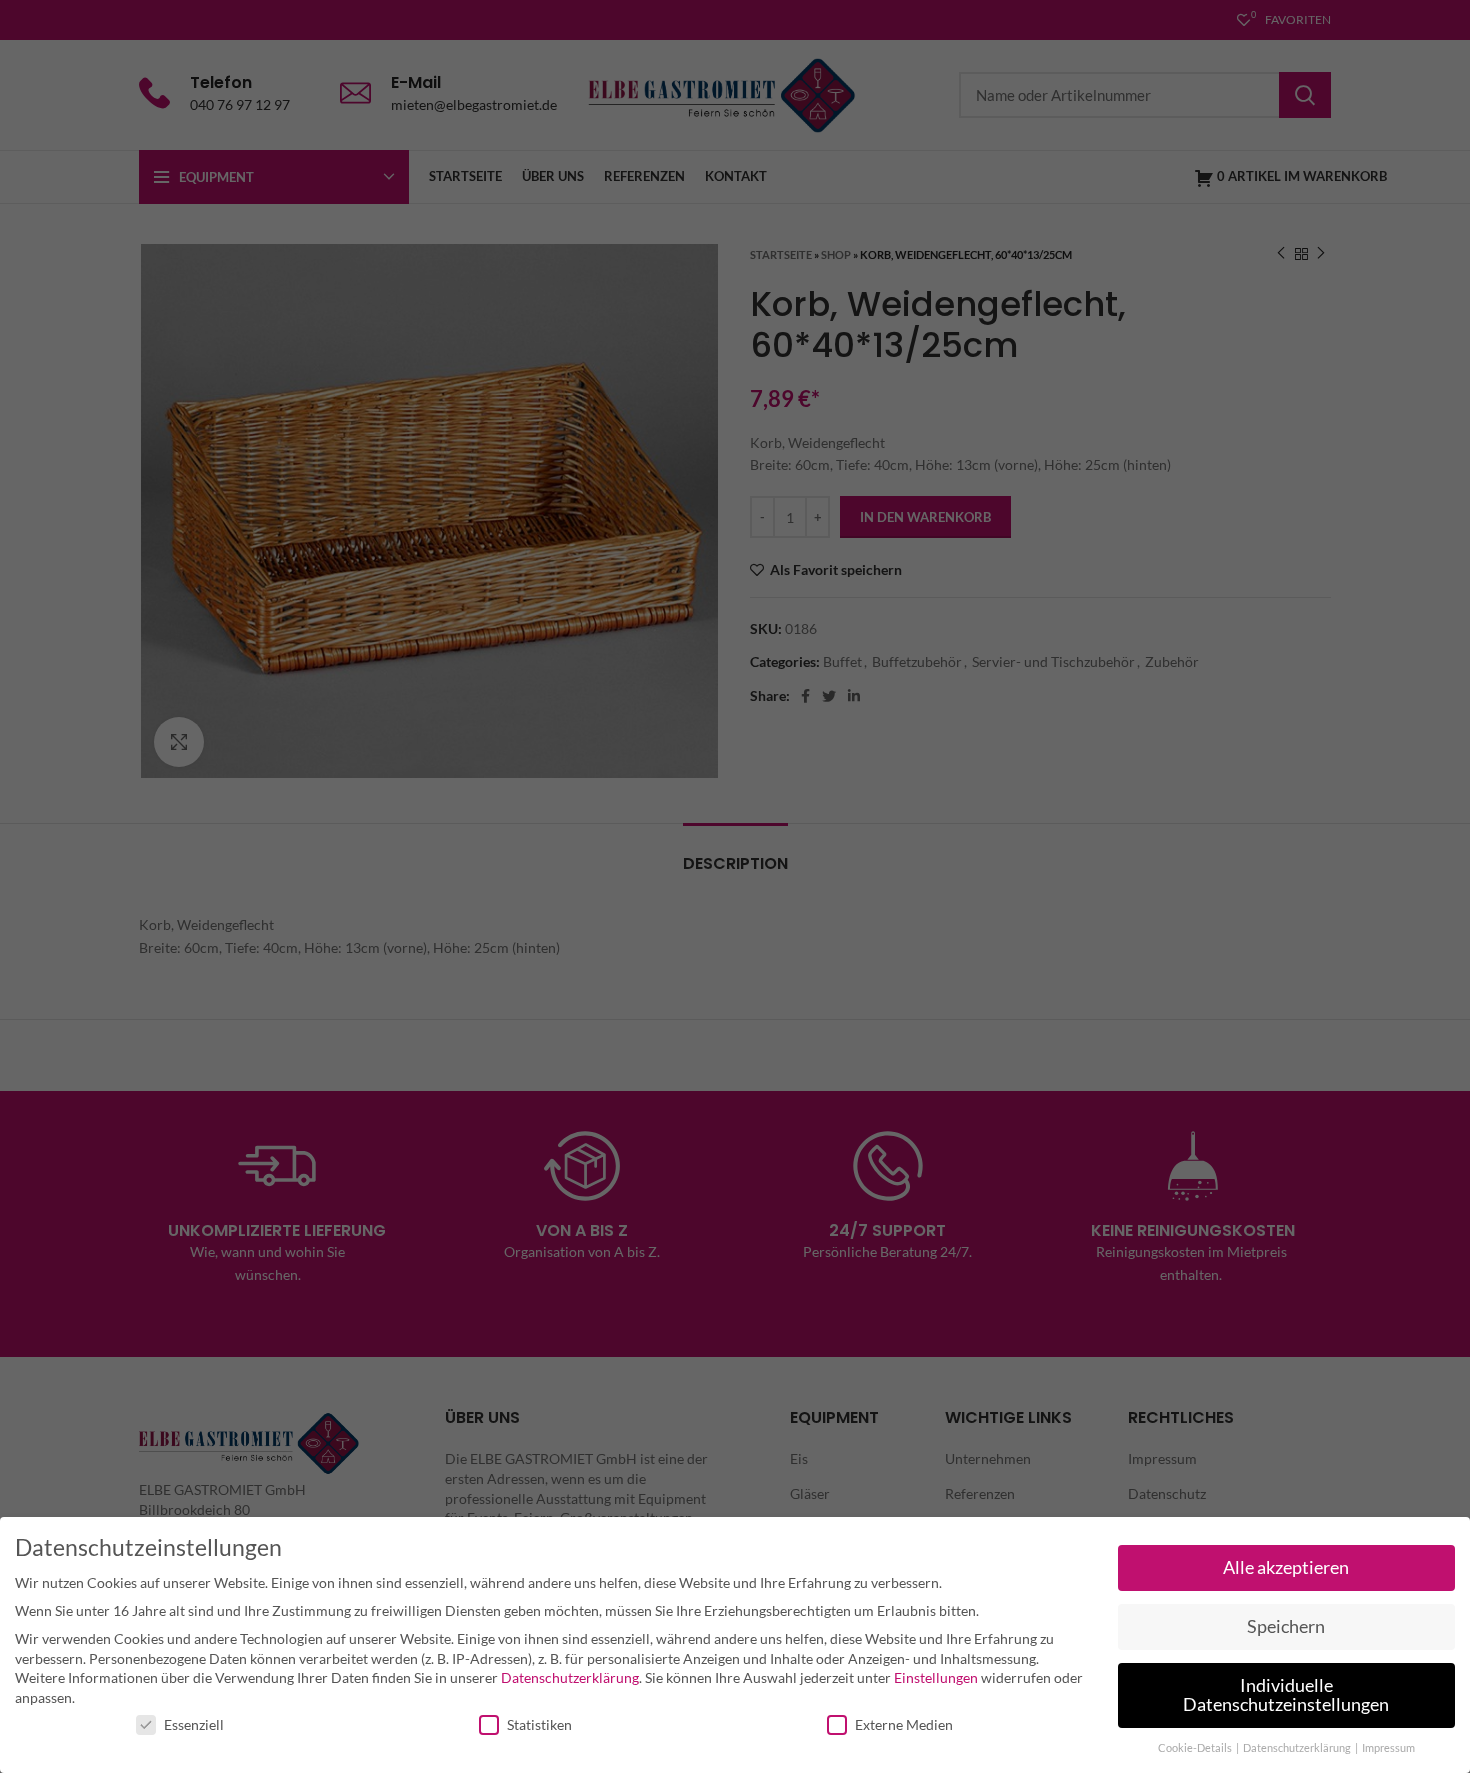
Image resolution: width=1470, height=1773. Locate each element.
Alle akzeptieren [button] (1286, 1567)
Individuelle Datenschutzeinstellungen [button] (1286, 1695)
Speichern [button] (1286, 1626)
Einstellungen (936, 1677)
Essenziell (194, 1724)
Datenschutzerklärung (570, 1677)
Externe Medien (904, 1724)
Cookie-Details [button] (1196, 1748)
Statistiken (539, 1724)
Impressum (1388, 1748)
